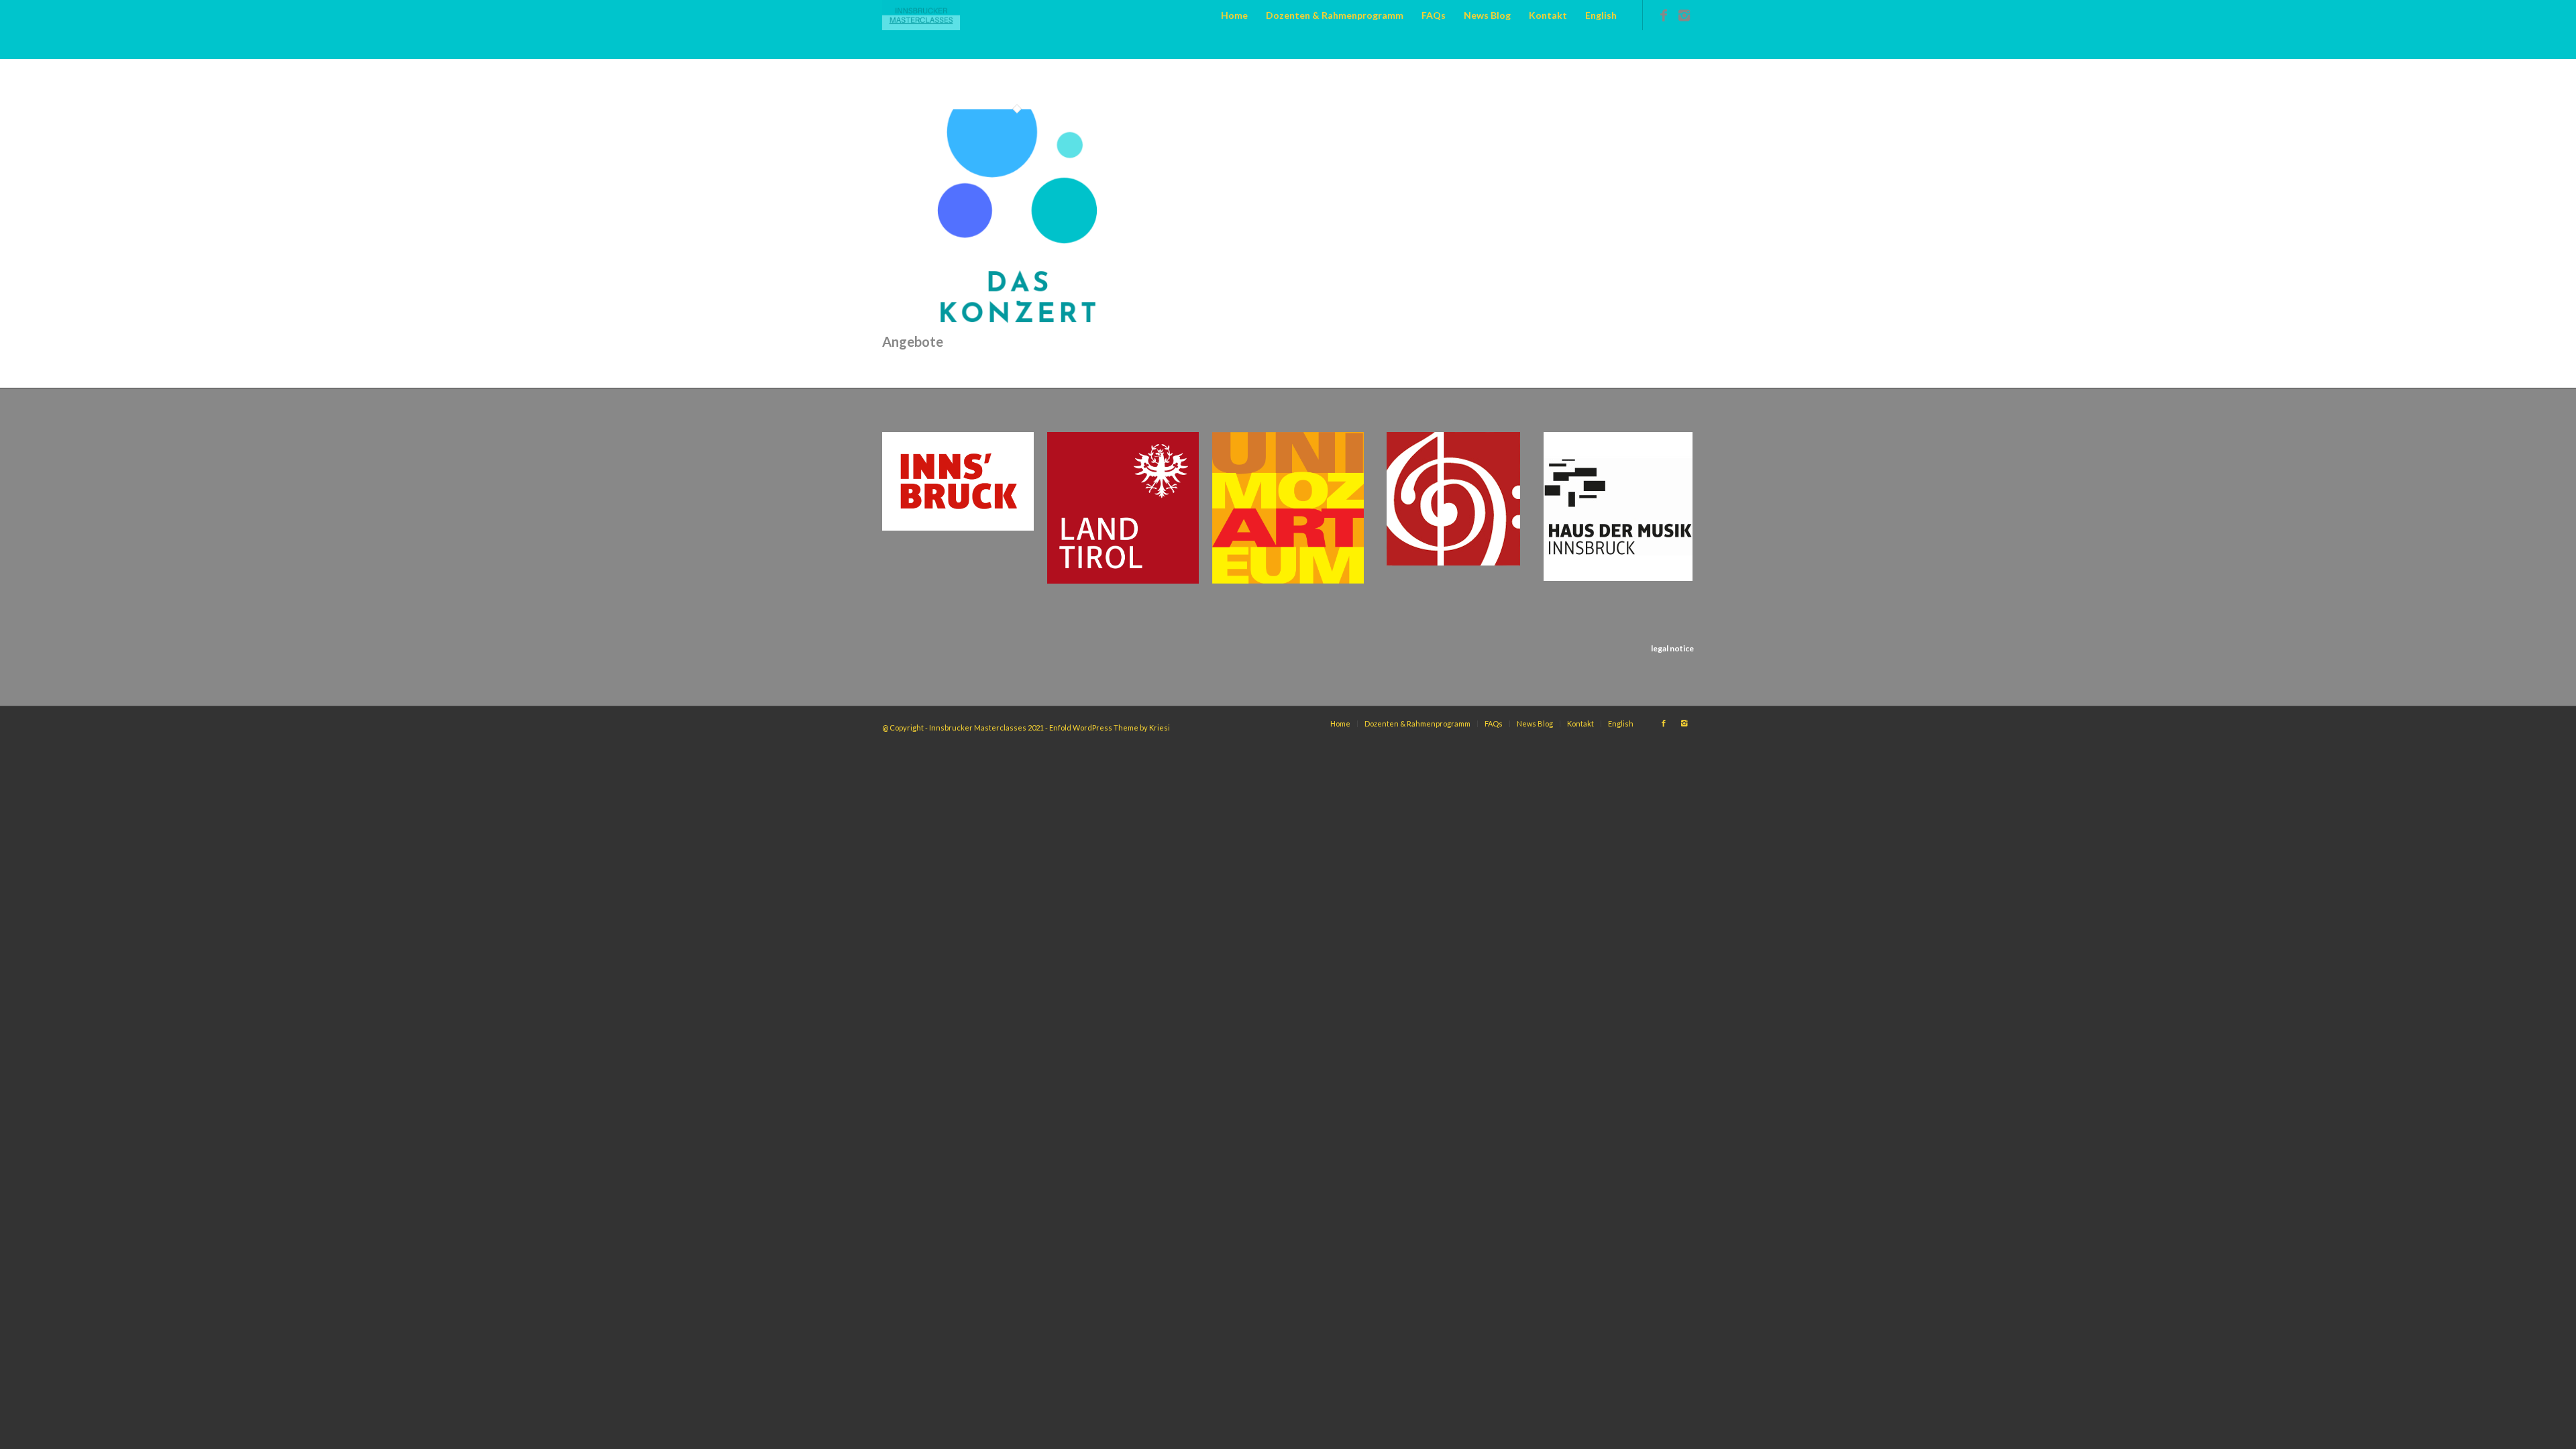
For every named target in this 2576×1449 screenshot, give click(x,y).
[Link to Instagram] (1684, 15)
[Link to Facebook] (1664, 15)
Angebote (913, 341)
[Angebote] (1017, 323)
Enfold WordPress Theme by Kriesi (1110, 728)
